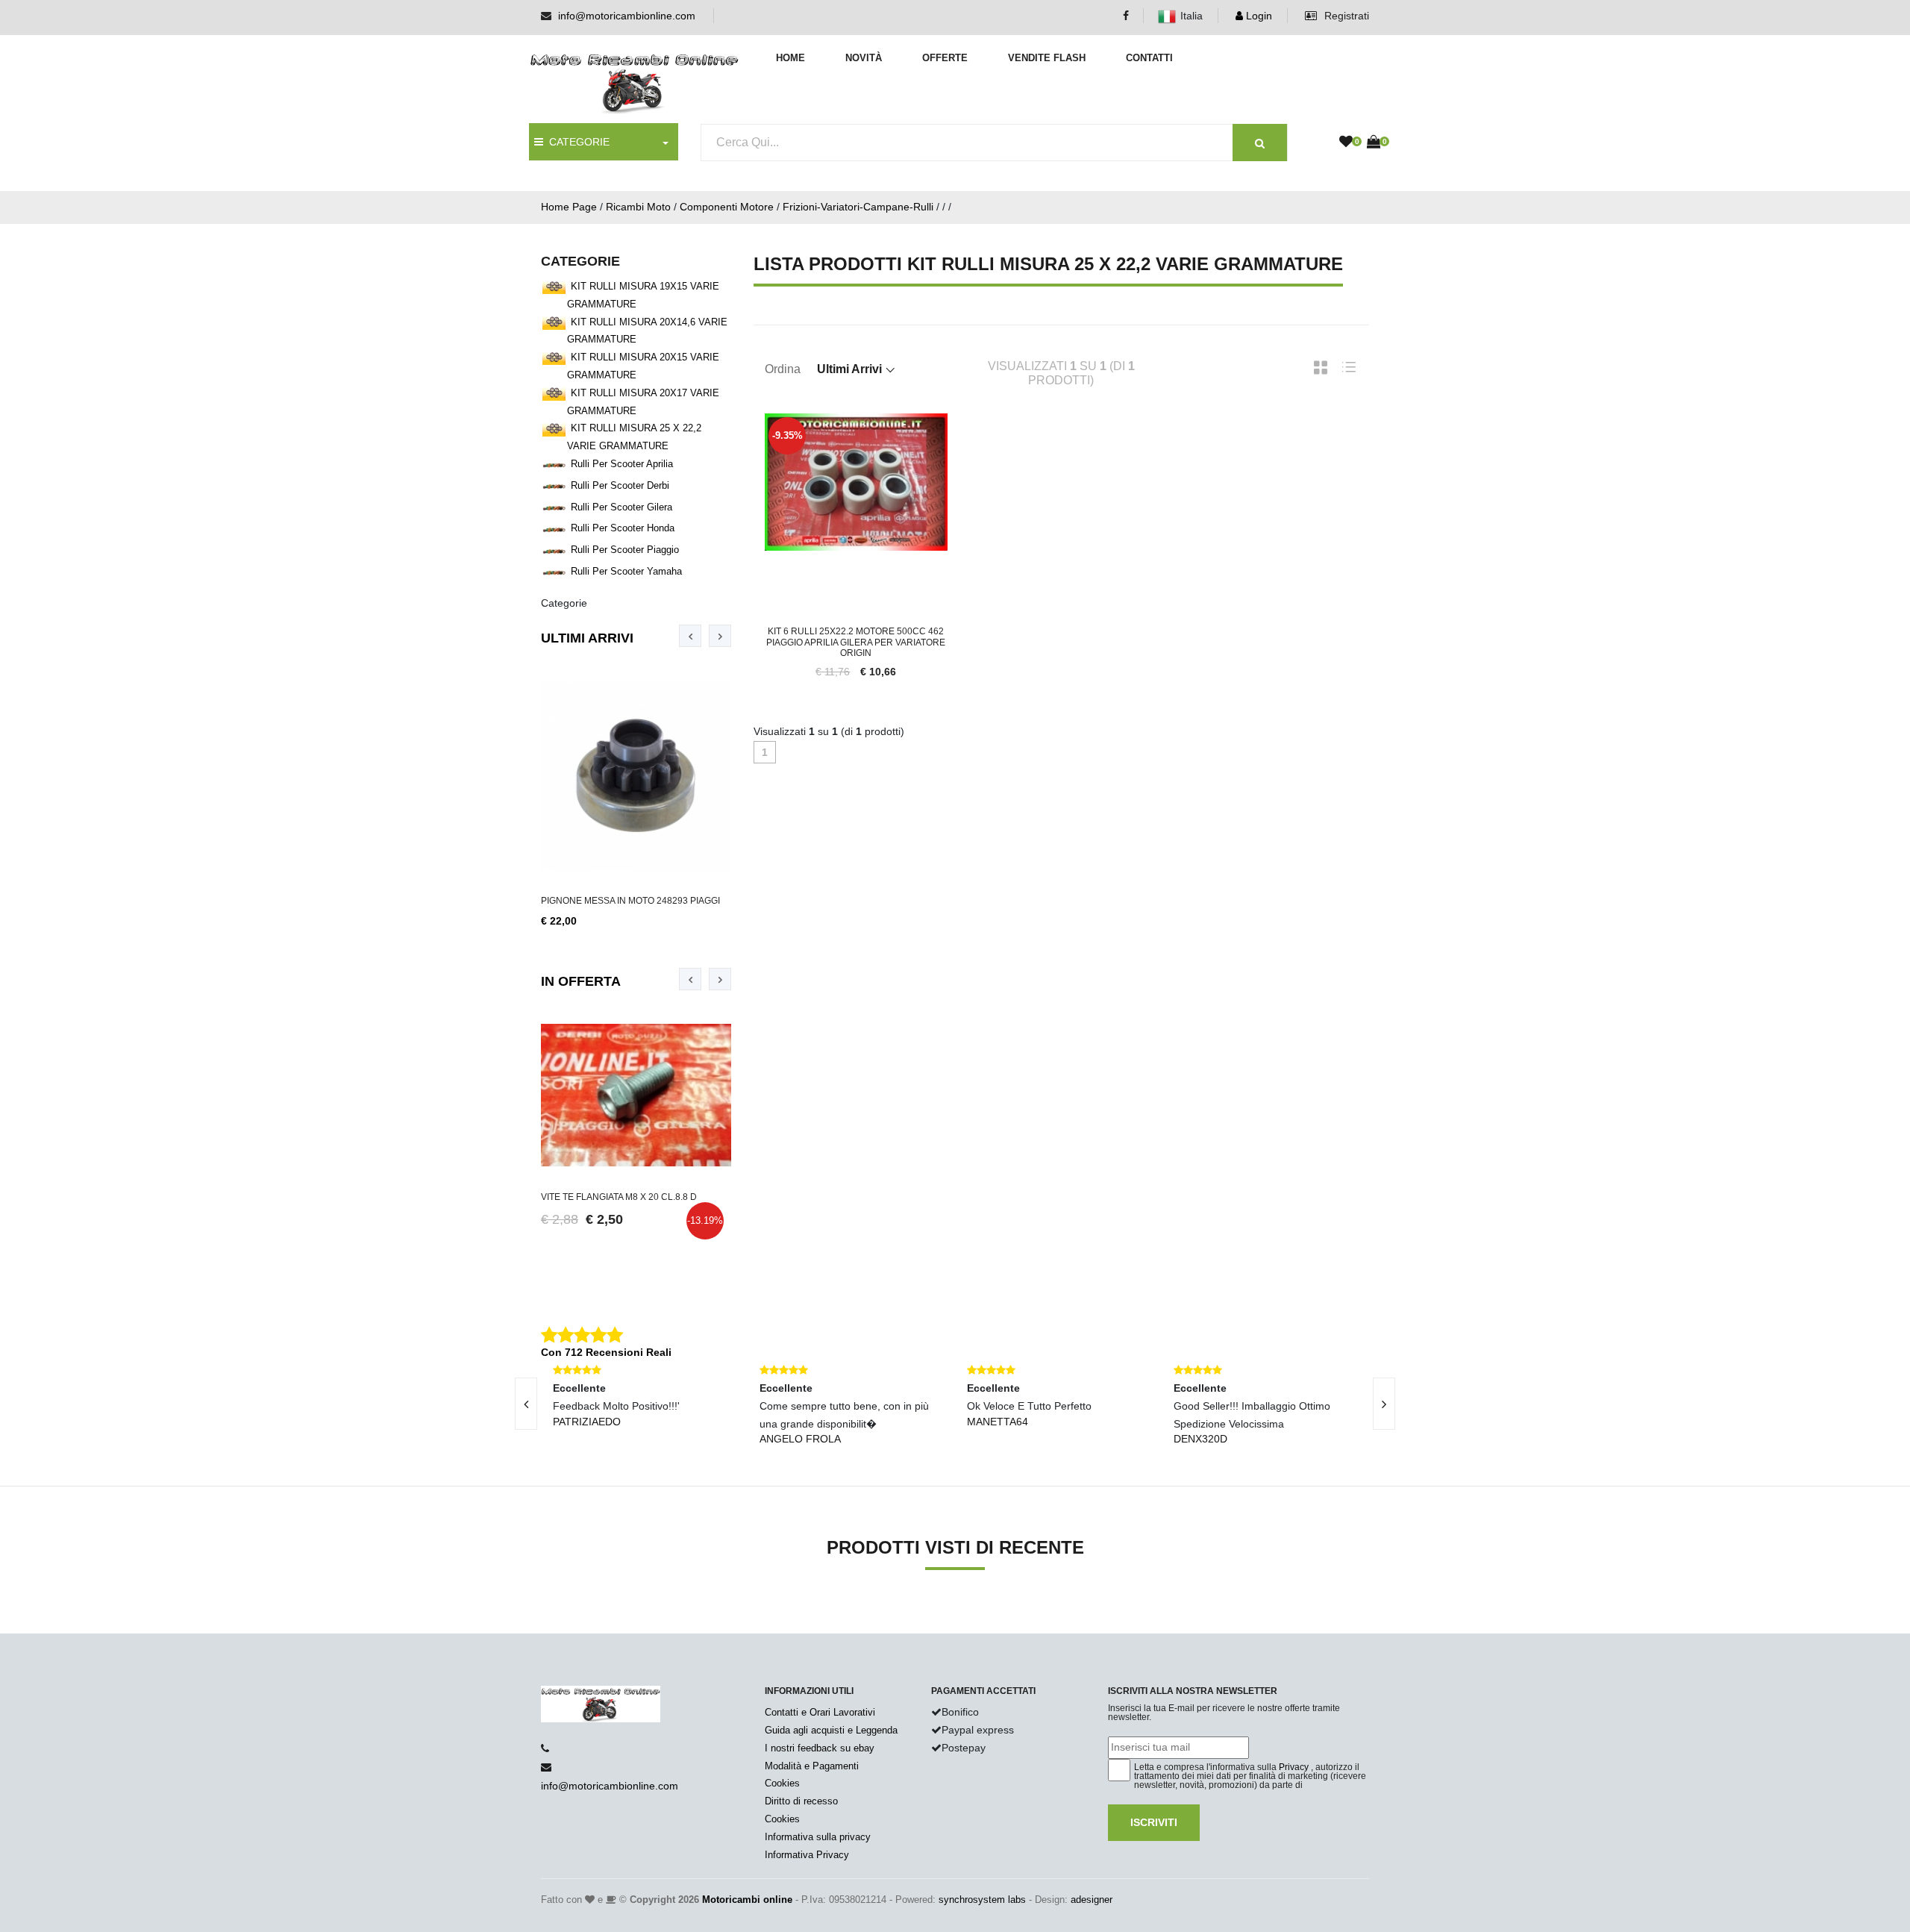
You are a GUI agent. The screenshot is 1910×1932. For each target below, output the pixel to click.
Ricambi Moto (638, 207)
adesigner (1092, 1900)
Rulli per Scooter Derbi (620, 485)
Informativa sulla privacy (818, 1837)
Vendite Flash (1047, 58)
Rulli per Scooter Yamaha (626, 571)
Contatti (1149, 58)
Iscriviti (1154, 1822)
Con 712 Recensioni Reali (606, 1352)
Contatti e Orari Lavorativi (820, 1712)
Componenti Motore (727, 207)
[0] (1346, 143)
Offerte (945, 58)
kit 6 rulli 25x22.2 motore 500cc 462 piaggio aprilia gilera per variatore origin (856, 642)
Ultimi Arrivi (587, 638)
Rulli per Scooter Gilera (621, 507)
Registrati (1345, 16)
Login (1258, 16)
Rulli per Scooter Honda (623, 528)
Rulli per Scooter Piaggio (625, 550)
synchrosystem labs (982, 1900)
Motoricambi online (747, 1900)
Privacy (1294, 1767)
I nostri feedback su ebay (820, 1748)
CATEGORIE (576, 142)
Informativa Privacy (807, 1855)
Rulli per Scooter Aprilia (622, 464)
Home (790, 58)
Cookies (782, 1783)
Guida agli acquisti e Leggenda (831, 1730)
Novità (864, 58)
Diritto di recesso (801, 1801)
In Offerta (581, 981)
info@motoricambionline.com (627, 16)
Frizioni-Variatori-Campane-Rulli (858, 207)
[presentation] (690, 636)
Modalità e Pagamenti (812, 1766)
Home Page (569, 207)
